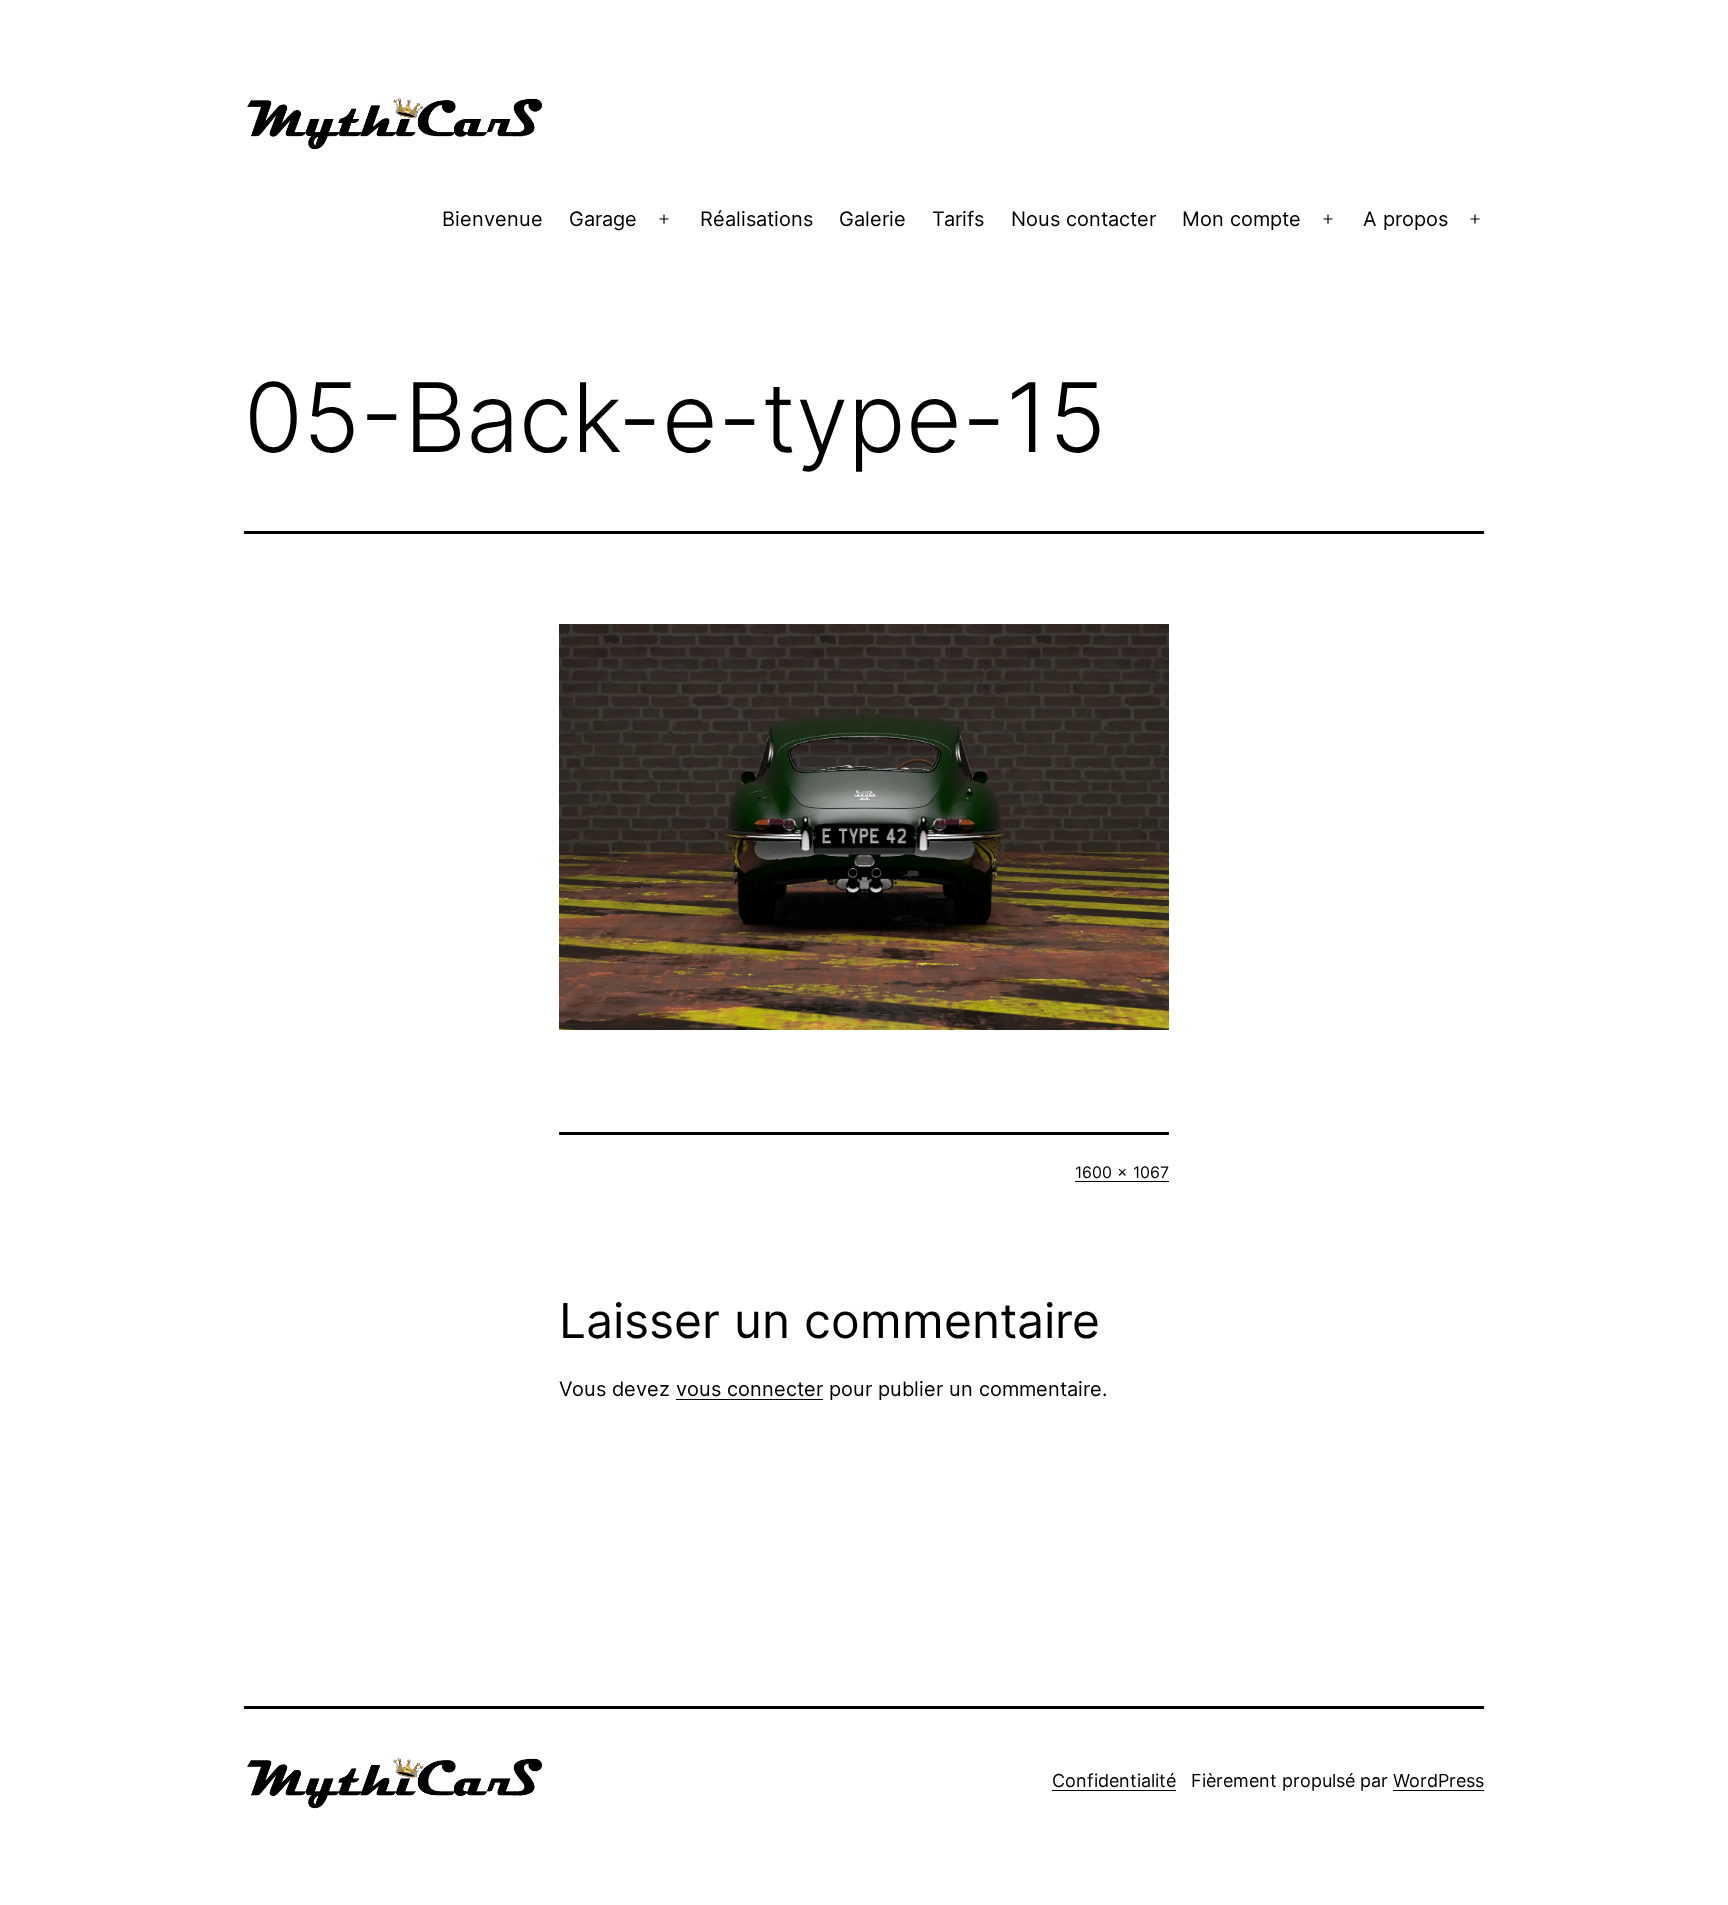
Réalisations (756, 219)
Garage (603, 219)
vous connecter (749, 1389)
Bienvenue (492, 219)
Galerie (872, 219)
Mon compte (1241, 219)
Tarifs (958, 219)
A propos (1405, 219)
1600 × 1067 (1122, 1172)
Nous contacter (1083, 219)
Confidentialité (1114, 1780)
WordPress (1438, 1780)
